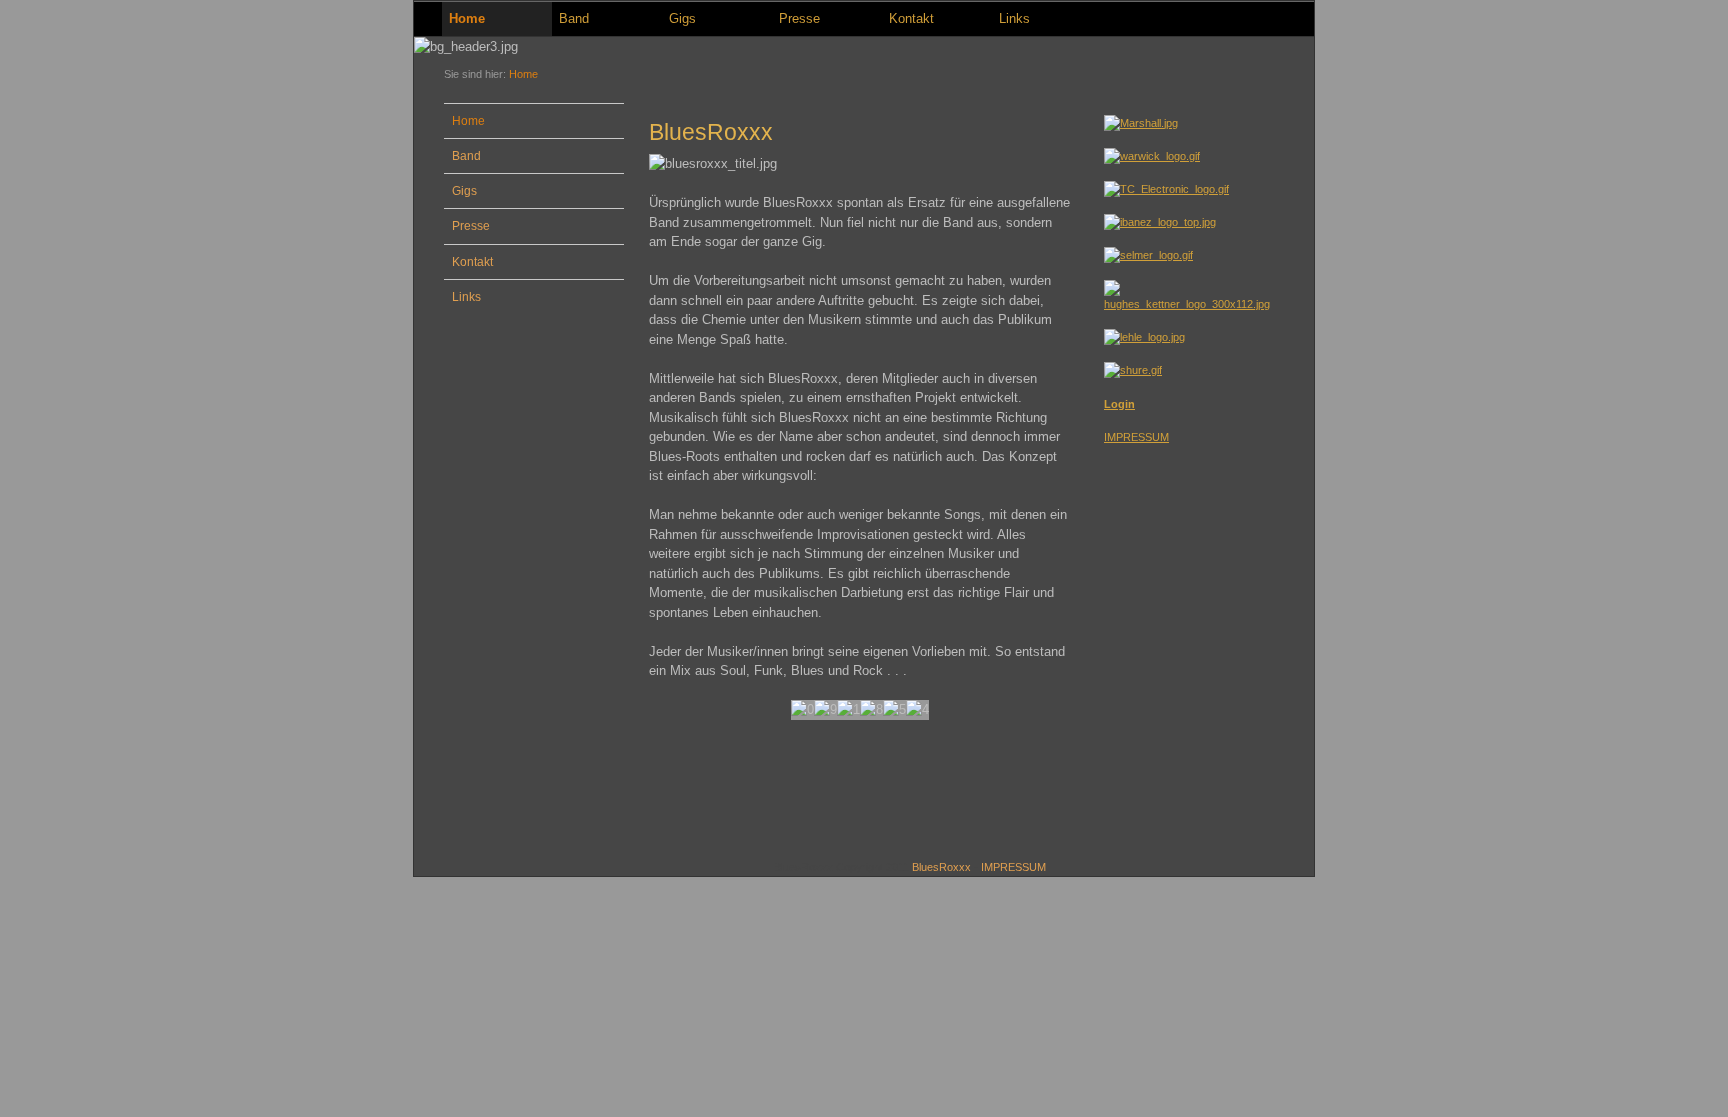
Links (1014, 18)
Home (467, 18)
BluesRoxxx (941, 867)
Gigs (682, 18)
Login (1119, 404)
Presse (799, 18)
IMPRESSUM (1136, 437)
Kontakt (911, 18)
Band (574, 18)
